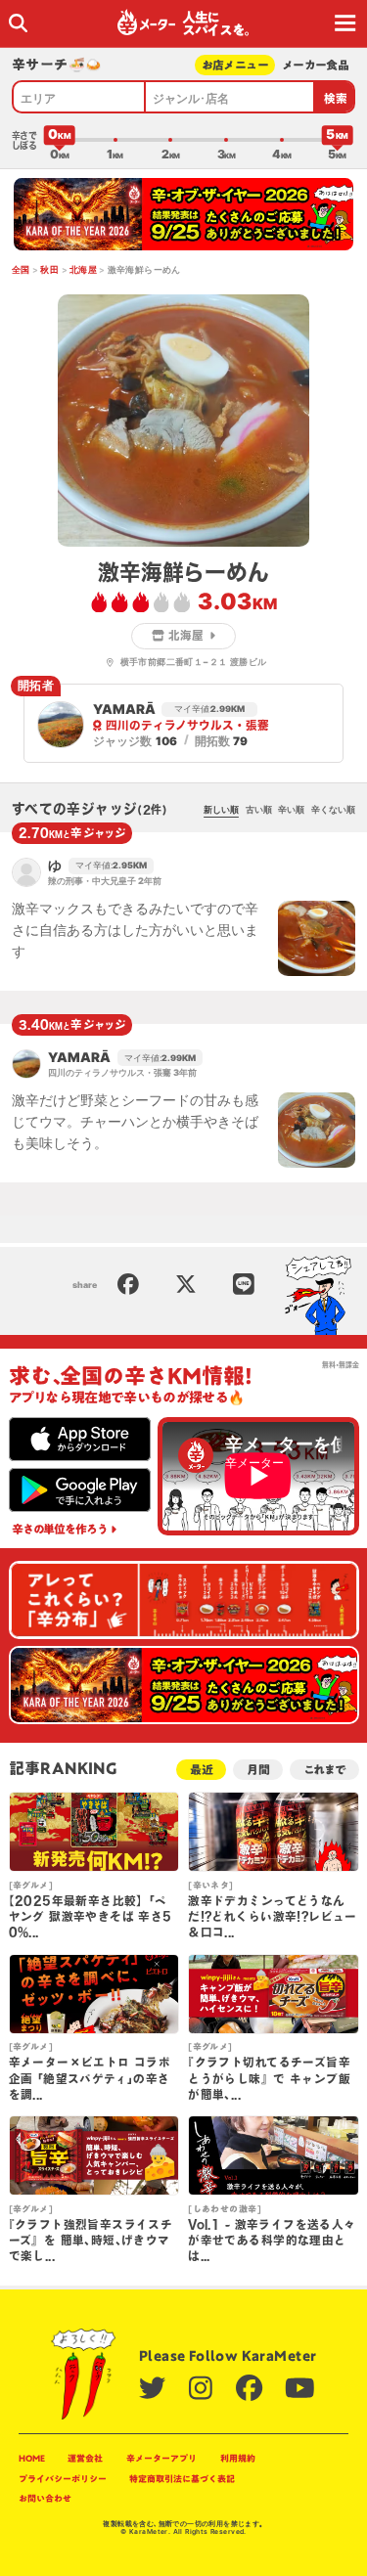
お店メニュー (235, 65)
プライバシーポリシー (63, 2479)
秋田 (49, 269)
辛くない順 (333, 809)
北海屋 (83, 269)
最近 (202, 1770)
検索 (336, 98)
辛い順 (291, 809)
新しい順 (221, 809)
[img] (18, 23)
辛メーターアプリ (161, 2458)
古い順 (259, 809)
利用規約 (238, 2458)
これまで (324, 1770)
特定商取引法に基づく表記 (182, 2479)
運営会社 (85, 2458)
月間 (258, 1770)
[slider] (60, 140)
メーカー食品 (316, 65)
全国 (21, 269)
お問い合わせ (45, 2498)
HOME (32, 2458)
